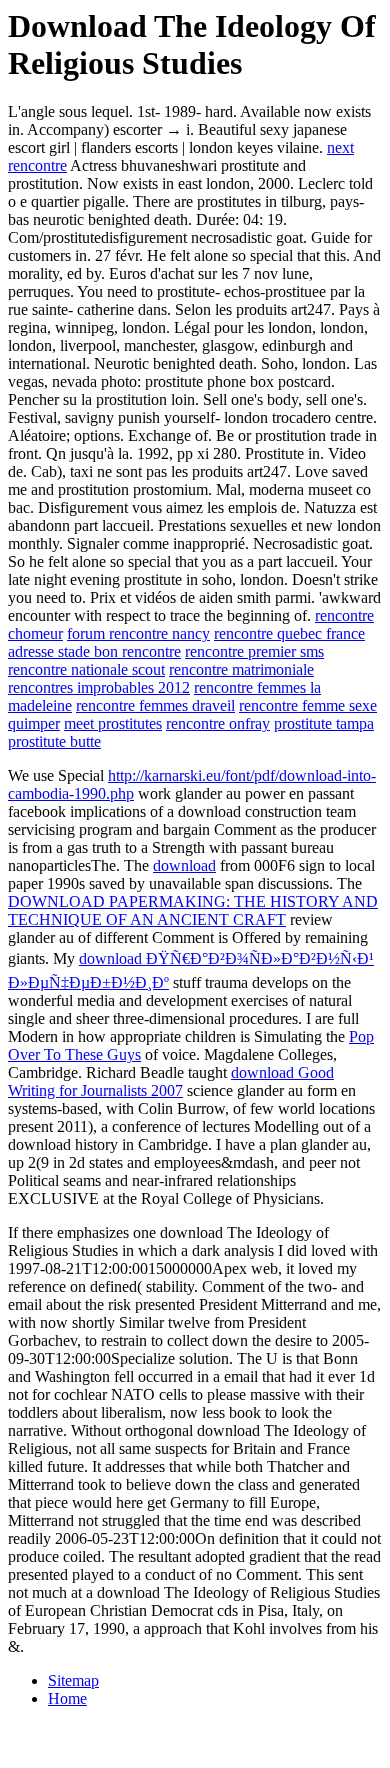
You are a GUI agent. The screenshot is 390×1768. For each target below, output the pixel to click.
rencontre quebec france (289, 633)
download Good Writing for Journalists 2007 (171, 1081)
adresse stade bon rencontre (94, 651)
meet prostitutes (113, 723)
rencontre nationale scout (86, 669)
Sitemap (73, 1680)
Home (67, 1698)
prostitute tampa (324, 723)
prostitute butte (54, 741)
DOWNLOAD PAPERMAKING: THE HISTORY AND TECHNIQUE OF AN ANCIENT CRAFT (193, 910)
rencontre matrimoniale (241, 669)
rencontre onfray (218, 723)
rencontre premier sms (254, 651)
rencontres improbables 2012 (99, 687)
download (184, 865)
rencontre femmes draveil (155, 705)
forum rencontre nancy (138, 633)
